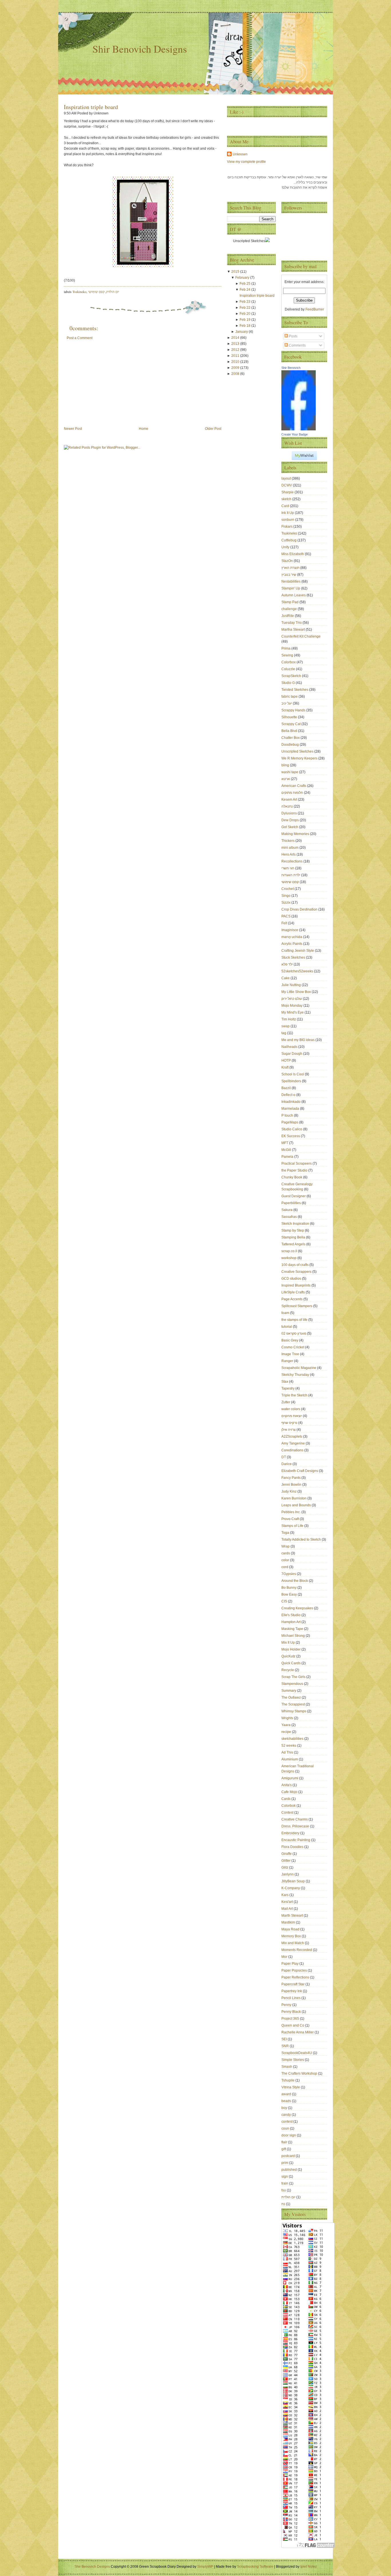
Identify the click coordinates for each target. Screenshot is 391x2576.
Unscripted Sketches (298, 751)
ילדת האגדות (291, 875)
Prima (286, 648)
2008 (236, 374)
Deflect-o (289, 1095)
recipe (287, 1732)
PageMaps (290, 1122)
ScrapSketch (292, 676)
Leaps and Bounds (297, 1505)
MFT (285, 1143)
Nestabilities (291, 581)
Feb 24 (245, 290)
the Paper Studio (295, 1170)
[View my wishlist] (304, 459)
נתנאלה (288, 806)
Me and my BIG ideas (298, 1040)
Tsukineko (79, 292)
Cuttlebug (289, 540)
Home (144, 429)
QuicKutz (289, 1656)
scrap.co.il (290, 1251)
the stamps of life (295, 1320)
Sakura (287, 1210)
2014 (236, 338)
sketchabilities (293, 1739)
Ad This (288, 1752)
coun (286, 2128)
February (243, 278)
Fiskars (287, 527)
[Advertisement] (107, 385)
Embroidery (291, 1833)
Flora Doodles (293, 1847)
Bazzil (287, 1088)
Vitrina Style (291, 2087)
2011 (236, 356)
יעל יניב (287, 703)
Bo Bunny (289, 1588)
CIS (285, 1601)
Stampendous (293, 1684)
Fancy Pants (291, 1478)
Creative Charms (295, 1819)
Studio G (289, 683)
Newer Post (73, 429)
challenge (290, 609)
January (242, 332)
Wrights (288, 1718)
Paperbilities (292, 1203)
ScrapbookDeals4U (297, 2053)
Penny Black (292, 2012)
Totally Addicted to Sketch (302, 1540)
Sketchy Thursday (296, 1375)
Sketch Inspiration (296, 1224)
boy (285, 2108)
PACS (286, 916)
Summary (289, 1691)
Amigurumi (290, 1778)
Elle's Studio (291, 1615)
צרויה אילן (289, 1430)
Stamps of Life (293, 1526)
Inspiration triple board (91, 107)
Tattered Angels (294, 1244)
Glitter (286, 1861)
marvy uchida (292, 937)
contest (287, 2122)
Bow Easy (290, 1594)
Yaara (286, 1725)
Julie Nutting (292, 985)
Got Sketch (290, 827)
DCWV (287, 485)
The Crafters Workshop (300, 2074)
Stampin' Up (291, 588)
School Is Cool (293, 1074)
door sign (289, 2135)
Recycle (288, 1670)
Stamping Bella (294, 1237)
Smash (287, 2067)
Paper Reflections (296, 1977)
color (286, 1560)
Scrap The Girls (294, 1677)
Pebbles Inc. (291, 1512)
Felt (285, 923)
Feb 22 (245, 308)
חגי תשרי (288, 868)
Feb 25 (245, 284)
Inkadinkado (291, 1102)
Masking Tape (293, 1629)
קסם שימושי (96, 292)
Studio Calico (292, 1129)
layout (287, 478)
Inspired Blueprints (296, 1285)
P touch (288, 1115)
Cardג (286, 1799)
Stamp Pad (290, 602)
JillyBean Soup (294, 1881)
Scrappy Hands (294, 710)
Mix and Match (293, 1943)
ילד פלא (288, 964)
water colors (291, 1409)
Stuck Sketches (294, 957)
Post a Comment (80, 338)
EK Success (291, 1136)
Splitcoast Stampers (297, 1306)
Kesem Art (290, 800)
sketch (287, 499)
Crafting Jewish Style (298, 951)
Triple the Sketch (295, 1395)
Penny (287, 2005)
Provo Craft (291, 1519)
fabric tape (290, 697)
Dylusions (290, 813)
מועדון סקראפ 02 (294, 1333)
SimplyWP (205, 2567)
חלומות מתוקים (293, 793)
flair (285, 2142)
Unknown (240, 154)
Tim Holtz (289, 1019)
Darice (287, 1464)
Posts (293, 336)
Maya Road (291, 1929)
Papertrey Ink (292, 1991)
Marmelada (291, 1109)
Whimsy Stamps (294, 1711)
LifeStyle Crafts (294, 1292)
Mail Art (288, 1909)
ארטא (286, 779)
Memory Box (292, 1936)
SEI (285, 2039)
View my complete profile (246, 162)
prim (285, 2163)
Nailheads (290, 1047)
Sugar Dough (292, 1054)
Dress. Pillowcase (296, 1826)
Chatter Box (291, 738)
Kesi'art (288, 1902)
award (287, 2094)
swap (286, 1026)
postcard (289, 2156)
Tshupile (288, 2080)
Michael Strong (294, 1636)
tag (284, 1033)
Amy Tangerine (294, 1443)
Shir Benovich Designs (140, 49)
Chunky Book (292, 1177)
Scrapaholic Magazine (299, 1368)
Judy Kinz (289, 1491)
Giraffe (287, 1854)
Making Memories (296, 834)
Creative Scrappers (297, 1272)
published (290, 2170)
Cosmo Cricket (293, 1347)
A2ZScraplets (292, 1437)
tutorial (287, 1327)
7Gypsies (289, 1574)
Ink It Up (288, 513)
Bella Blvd (290, 731)
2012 (236, 350)
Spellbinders (292, 1081)
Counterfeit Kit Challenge (301, 636)
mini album (290, 848)
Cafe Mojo (290, 1792)
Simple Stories (293, 2060)
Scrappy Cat (291, 724)
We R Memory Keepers (300, 758)
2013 (236, 344)
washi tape (290, 772)
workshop (289, 1258)
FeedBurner (315, 309)
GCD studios (292, 1279)
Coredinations (293, 1450)
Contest (288, 1813)
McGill (287, 1150)
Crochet (288, 889)
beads (287, 2101)
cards (286, 1553)
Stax (285, 1382)
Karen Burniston (294, 1498)
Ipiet (304, 2567)
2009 (236, 368)
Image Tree (291, 1354)
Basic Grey (290, 1340)
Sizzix (286, 903)
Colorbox (289, 662)
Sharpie (288, 492)
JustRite (288, 616)
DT (284, 1457)
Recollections (292, 861)
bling (286, 765)
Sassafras (290, 1217)
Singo (286, 896)
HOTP (287, 1061)
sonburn (288, 520)
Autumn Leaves (294, 595)
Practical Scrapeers (297, 1164)
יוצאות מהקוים (292, 1416)
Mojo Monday (292, 1006)
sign (285, 2177)
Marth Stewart (293, 1916)
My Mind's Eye (293, 1012)
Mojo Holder (291, 1649)
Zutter (286, 1402)
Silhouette (290, 717)
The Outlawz (292, 1697)
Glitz (285, 1867)
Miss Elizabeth (293, 554)
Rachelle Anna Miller (298, 2032)
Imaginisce (290, 930)
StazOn (288, 561)
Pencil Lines (291, 1998)
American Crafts (294, 786)
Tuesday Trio (292, 623)
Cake (286, 978)
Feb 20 (245, 314)
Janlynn (288, 1874)
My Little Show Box (297, 992)
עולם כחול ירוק (292, 999)
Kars (285, 1895)
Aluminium (290, 1759)
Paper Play (290, 1964)
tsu (284, 2190)
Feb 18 (245, 326)
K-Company (291, 1888)
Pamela (288, 1157)
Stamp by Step (293, 1230)
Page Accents (292, 1299)
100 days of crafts (295, 1265)
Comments (297, 345)
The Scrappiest (294, 1704)
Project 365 (291, 2019)
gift (284, 2149)
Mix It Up (289, 1643)
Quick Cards (291, 1663)
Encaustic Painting (296, 1840)
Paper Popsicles (295, 1970)
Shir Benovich (291, 368)
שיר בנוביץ (289, 575)
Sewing (288, 655)
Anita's (287, 1785)
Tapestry (288, 1388)
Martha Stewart (294, 630)
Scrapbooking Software (255, 2567)
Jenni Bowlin (292, 1485)
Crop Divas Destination (300, 909)
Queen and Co (293, 2025)
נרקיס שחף (290, 1423)
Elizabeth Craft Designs (300, 1471)
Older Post (213, 429)
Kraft (285, 1067)
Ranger (288, 1361)
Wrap (286, 1546)
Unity (286, 547)
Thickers (288, 841)
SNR (286, 2046)
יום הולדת (113, 292)
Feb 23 (245, 302)
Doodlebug (291, 745)
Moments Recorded (297, 1950)
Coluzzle (289, 669)
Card (286, 506)
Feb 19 (245, 320)
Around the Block (295, 1581)
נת (284, 2204)
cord (285, 1567)
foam (286, 1313)
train (285, 2183)
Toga (286, 1533)
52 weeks (289, 1746)
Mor (285, 1957)
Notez (312, 2567)
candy (287, 2115)
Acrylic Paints (292, 944)
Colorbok (289, 1806)
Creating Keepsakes (298, 1608)
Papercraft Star (293, 1984)
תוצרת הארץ (291, 568)
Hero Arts (289, 854)
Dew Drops (291, 820)
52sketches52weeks (298, 971)
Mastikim (289, 1922)
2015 (236, 272)
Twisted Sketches (295, 690)
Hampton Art (291, 1622)
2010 (236, 362)
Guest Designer (294, 1196)
